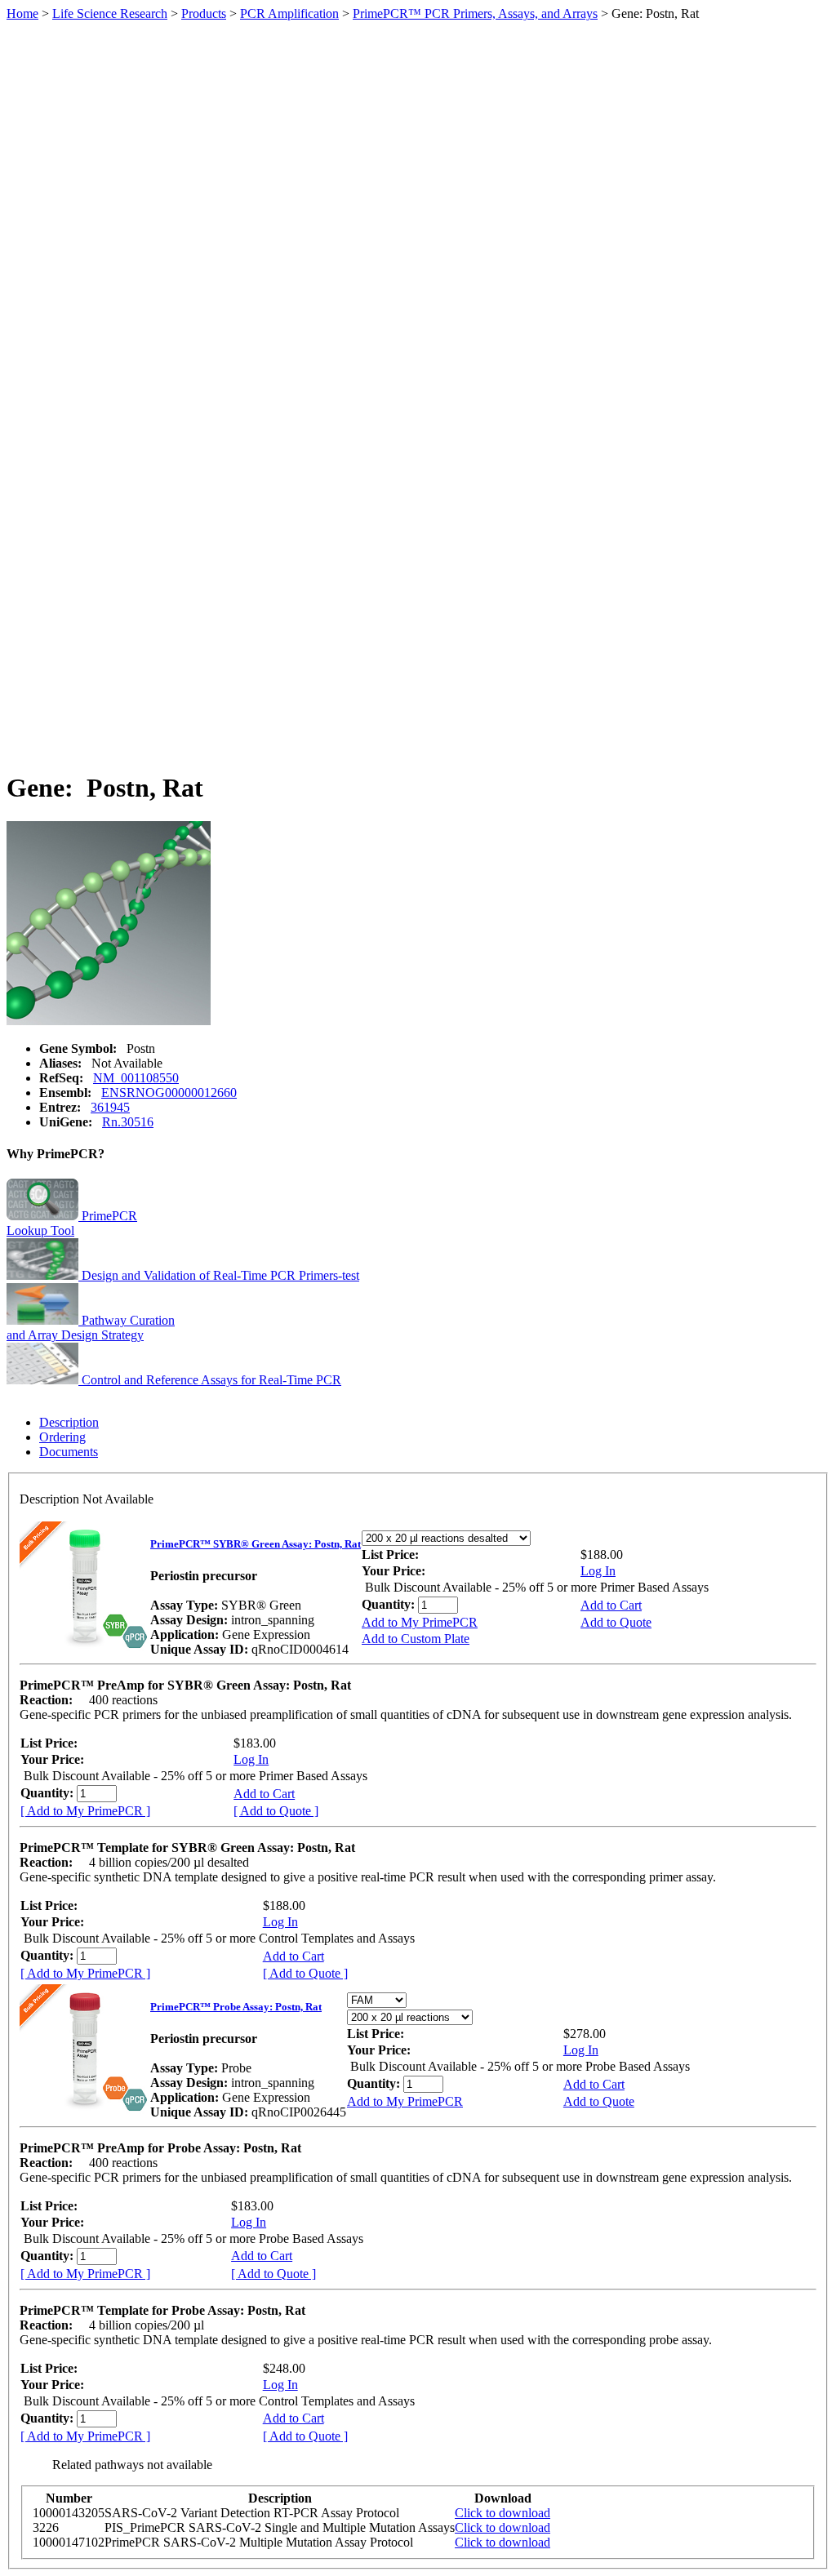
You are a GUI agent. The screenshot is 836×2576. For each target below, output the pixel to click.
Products (204, 13)
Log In (598, 1571)
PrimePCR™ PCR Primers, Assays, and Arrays (475, 13)
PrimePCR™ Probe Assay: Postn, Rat (236, 2007)
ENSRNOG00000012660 (169, 1093)
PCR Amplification (289, 13)
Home (22, 13)
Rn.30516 (128, 1122)
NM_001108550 (136, 1078)
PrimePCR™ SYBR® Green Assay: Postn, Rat (256, 1544)
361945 (110, 1107)
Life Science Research (110, 13)
